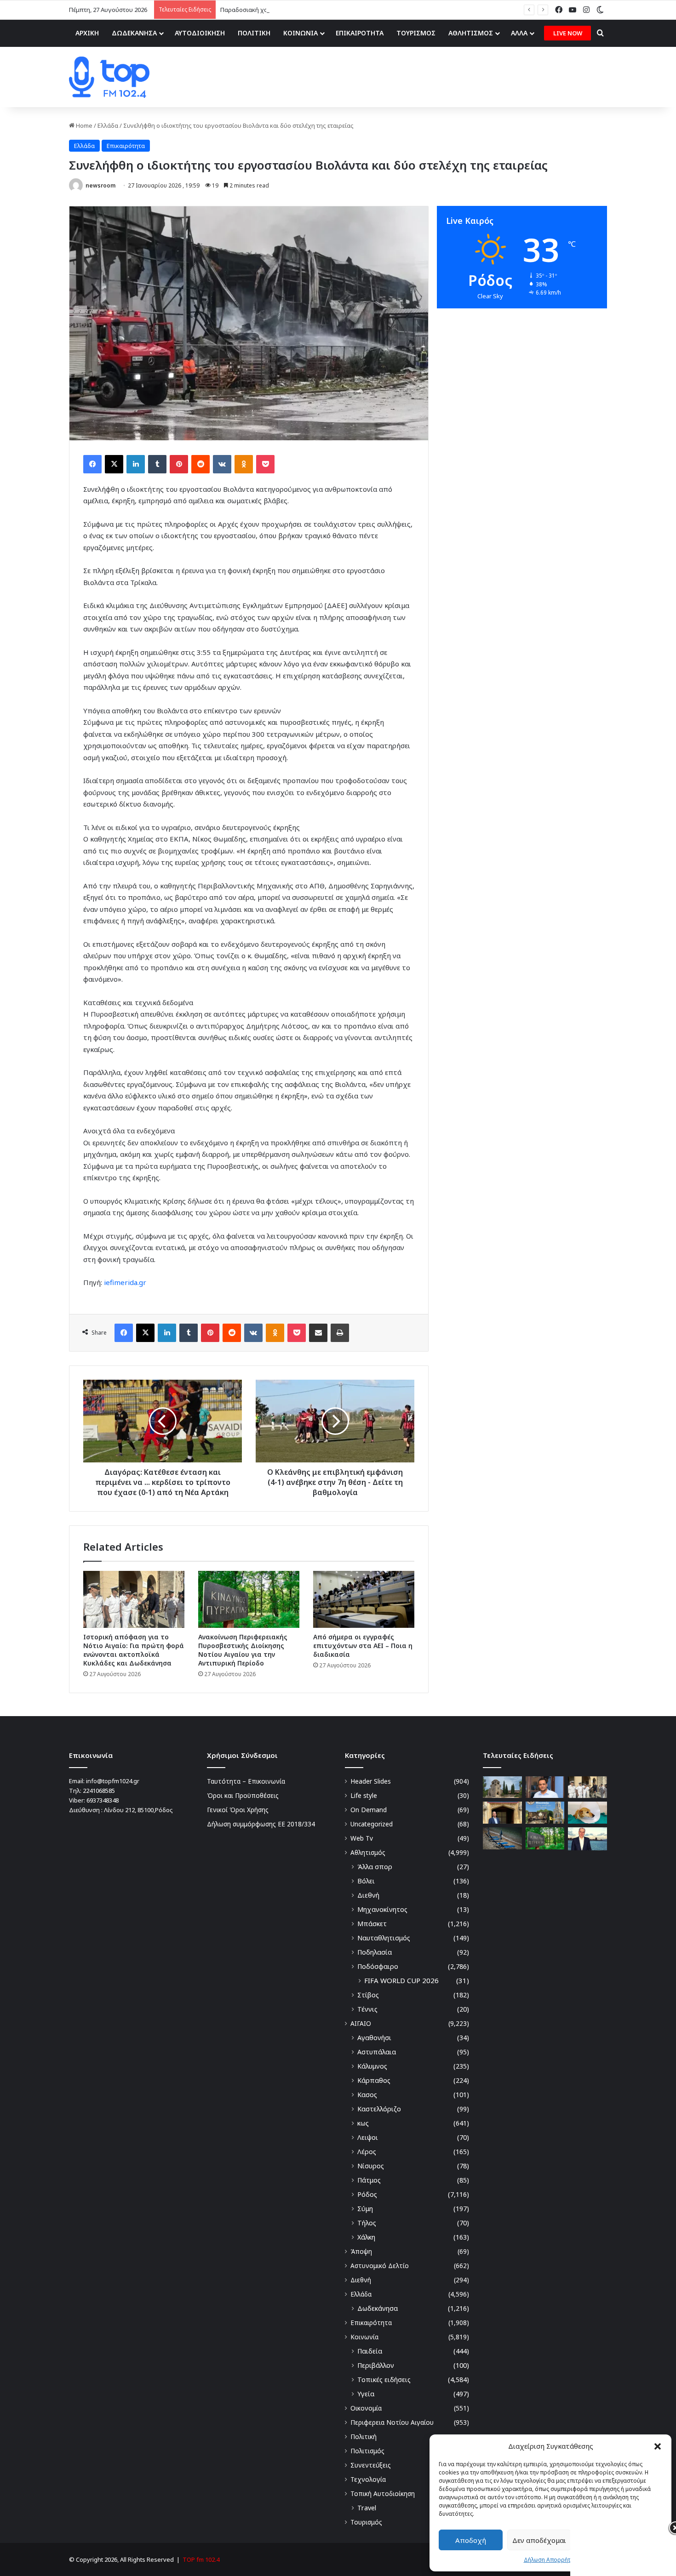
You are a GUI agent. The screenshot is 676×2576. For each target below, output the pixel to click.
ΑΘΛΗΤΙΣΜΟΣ (471, 33)
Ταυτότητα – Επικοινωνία (246, 1781)
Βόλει (366, 1881)
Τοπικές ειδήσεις (384, 2380)
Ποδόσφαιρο (378, 1966)
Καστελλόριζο (379, 2109)
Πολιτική (364, 2437)
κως (363, 2123)
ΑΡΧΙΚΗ (87, 33)
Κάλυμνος (372, 2066)
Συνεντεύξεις (371, 2465)
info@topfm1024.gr (113, 1781)
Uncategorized (372, 1824)
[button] (658, 2446)
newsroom (100, 185)
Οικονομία (366, 2408)
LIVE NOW (568, 33)
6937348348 (103, 1800)
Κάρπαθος (374, 2080)
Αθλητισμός (368, 1852)
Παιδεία (370, 2351)
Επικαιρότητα (126, 146)
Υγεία (366, 2394)
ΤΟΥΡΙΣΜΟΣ (416, 33)
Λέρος (367, 2152)
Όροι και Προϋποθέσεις (243, 1795)
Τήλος (367, 2223)
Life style (364, 1795)
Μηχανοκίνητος (382, 1909)
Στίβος (368, 1995)
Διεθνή (368, 1895)
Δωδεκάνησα (378, 2308)
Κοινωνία (364, 2337)
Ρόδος (367, 2194)
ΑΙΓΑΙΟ (361, 2023)
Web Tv (362, 1838)
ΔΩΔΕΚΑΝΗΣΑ (134, 33)
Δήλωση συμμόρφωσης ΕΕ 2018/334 (261, 1824)
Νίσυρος (371, 2166)
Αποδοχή (471, 2540)
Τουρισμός (366, 2522)
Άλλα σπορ (375, 1867)
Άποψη (361, 2251)
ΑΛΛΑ (519, 33)
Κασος (367, 2095)
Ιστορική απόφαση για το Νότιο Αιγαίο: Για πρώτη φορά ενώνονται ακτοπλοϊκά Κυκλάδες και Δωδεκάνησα (134, 1650)
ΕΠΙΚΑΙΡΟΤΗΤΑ (360, 33)
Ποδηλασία (375, 1952)
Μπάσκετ (372, 1924)
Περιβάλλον (376, 2365)
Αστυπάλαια (377, 2052)
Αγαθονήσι (374, 2038)
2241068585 (99, 1791)
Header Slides (371, 1781)
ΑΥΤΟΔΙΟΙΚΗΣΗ (200, 33)
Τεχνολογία (368, 2479)
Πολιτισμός (367, 2451)
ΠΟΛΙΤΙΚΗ (254, 33)
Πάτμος (369, 2180)
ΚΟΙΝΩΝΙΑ (301, 33)
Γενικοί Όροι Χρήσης (238, 1810)
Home (83, 125)
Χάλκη (366, 2237)
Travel (367, 2508)
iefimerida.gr (125, 1282)
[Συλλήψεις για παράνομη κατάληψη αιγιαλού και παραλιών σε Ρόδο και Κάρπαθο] (502, 1838)
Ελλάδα (108, 125)
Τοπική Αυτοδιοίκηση (383, 2494)
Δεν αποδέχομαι (539, 2540)
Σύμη (365, 2209)
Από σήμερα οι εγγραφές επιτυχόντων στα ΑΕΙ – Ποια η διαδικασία (363, 1646)
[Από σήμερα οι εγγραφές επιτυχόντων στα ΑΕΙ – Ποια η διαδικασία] (364, 1599)
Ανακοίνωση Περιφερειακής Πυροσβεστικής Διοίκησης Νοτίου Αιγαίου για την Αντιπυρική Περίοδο (243, 1650)
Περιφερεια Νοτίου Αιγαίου (392, 2422)
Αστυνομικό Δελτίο (380, 2266)
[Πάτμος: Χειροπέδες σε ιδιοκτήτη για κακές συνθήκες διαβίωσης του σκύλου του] (587, 1813)
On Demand (369, 1810)
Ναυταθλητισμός (384, 1938)
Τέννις (367, 2009)
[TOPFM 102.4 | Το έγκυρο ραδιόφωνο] (109, 77)
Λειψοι (368, 2137)
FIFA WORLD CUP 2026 (401, 1980)
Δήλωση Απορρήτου (551, 2560)
